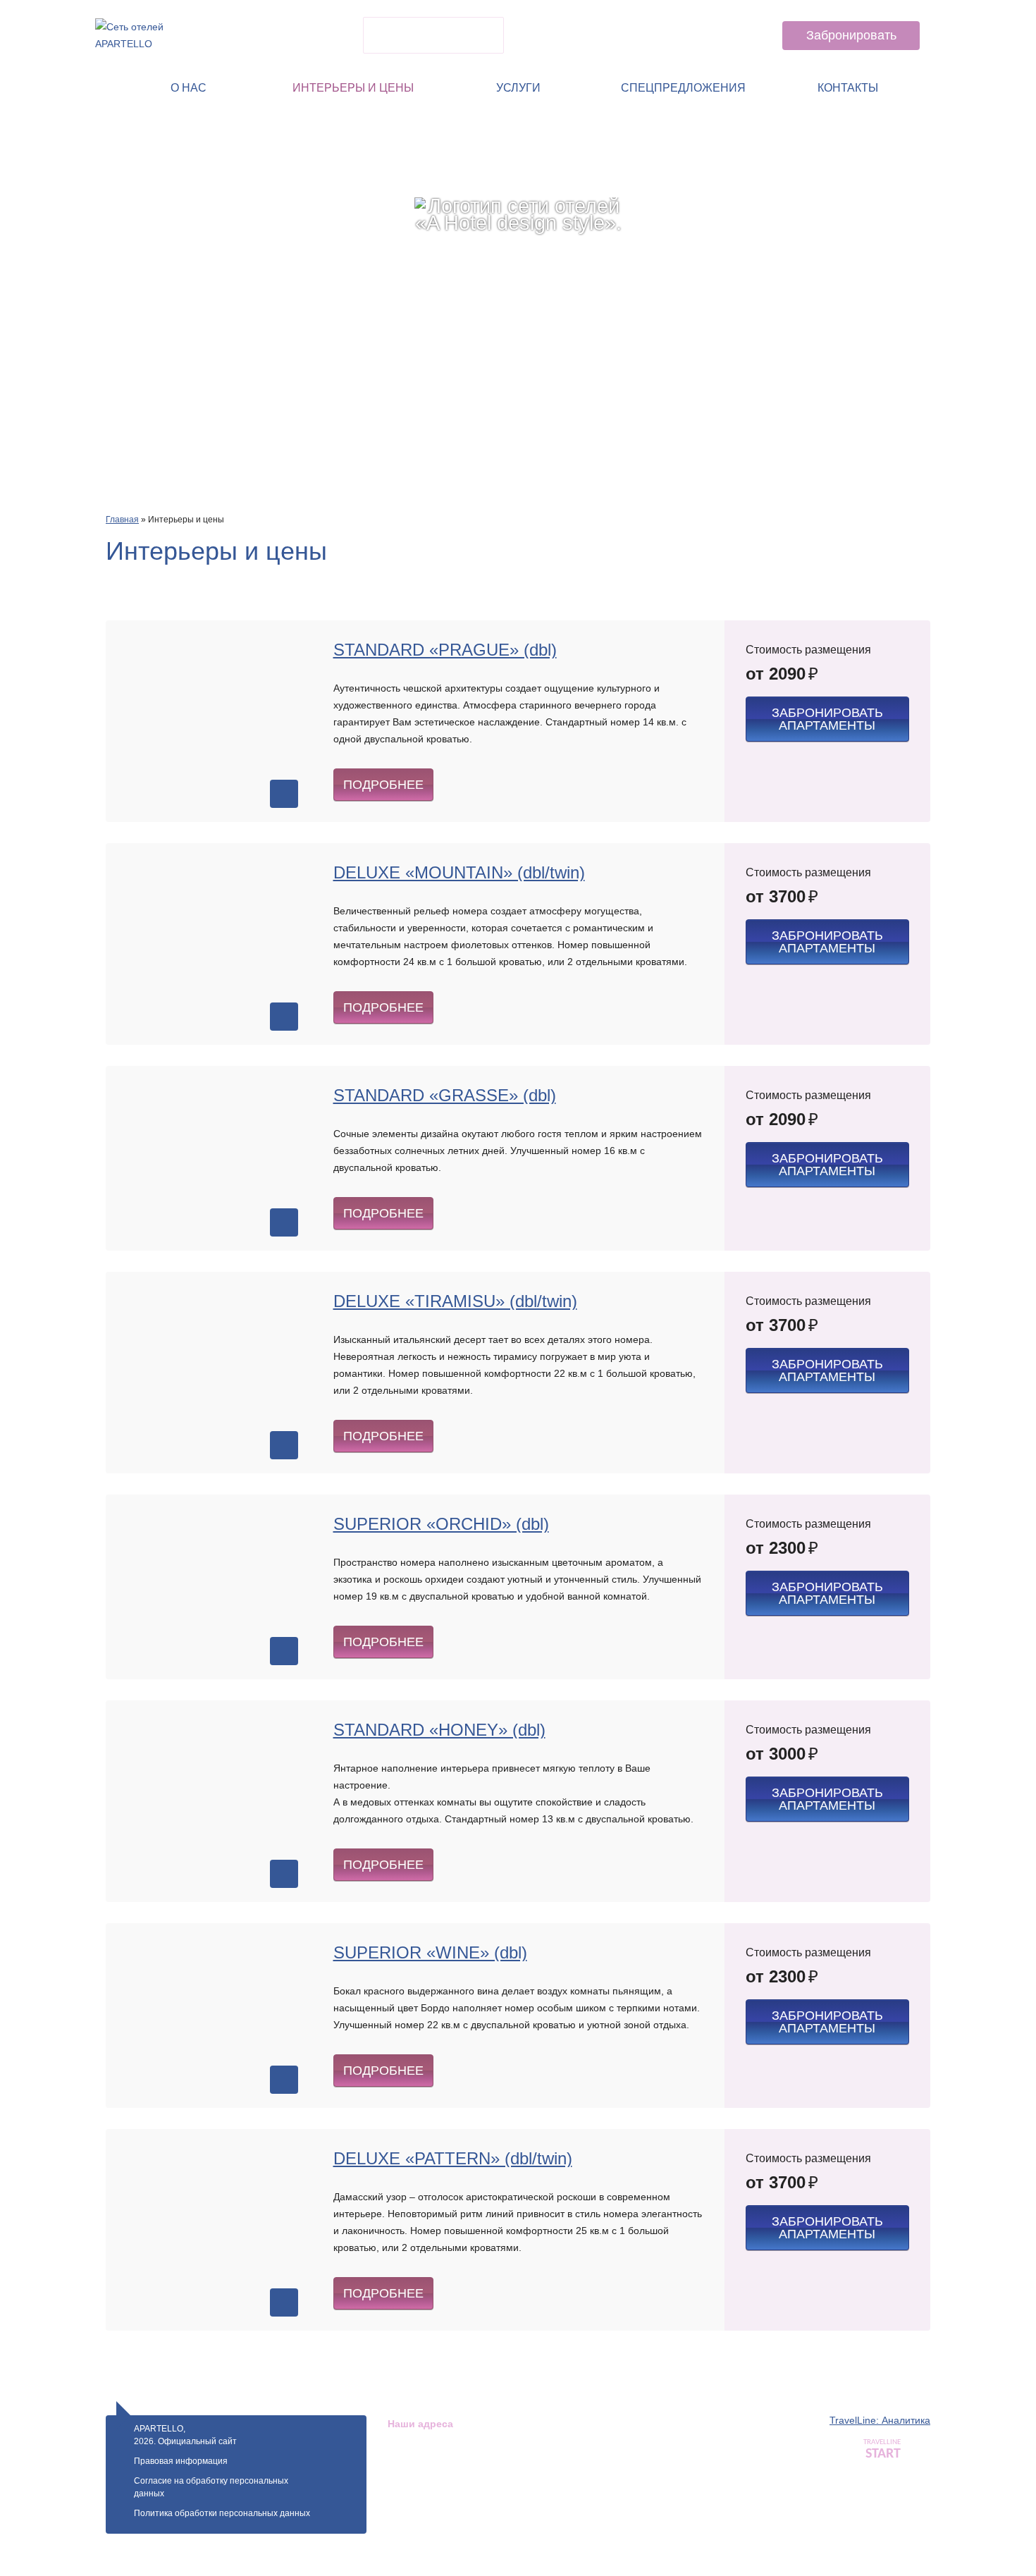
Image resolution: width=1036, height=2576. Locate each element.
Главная (122, 520)
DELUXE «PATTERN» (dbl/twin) (453, 2158)
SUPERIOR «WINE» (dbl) (430, 1952)
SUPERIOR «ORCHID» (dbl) (441, 1524)
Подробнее (383, 785)
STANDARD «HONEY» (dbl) (439, 1730)
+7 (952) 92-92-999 (698, 44)
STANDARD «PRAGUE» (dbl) (445, 650)
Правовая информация (181, 2461)
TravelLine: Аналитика (880, 2420)
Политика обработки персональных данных (222, 2513)
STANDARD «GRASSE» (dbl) (445, 1095)
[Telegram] (577, 35)
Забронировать (851, 35)
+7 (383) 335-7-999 (698, 19)
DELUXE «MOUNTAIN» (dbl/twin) (459, 872)
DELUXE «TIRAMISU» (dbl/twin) (455, 1301)
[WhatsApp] (539, 35)
